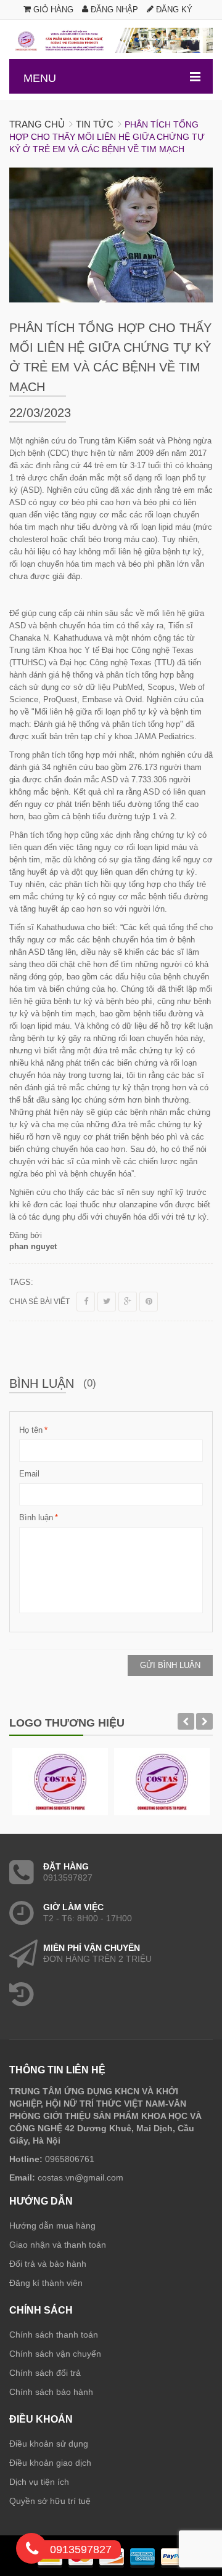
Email (29, 1474)
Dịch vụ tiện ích (39, 2482)
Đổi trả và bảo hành (48, 2264)
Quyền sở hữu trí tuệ (50, 2501)
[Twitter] (107, 1302)
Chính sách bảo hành (51, 2392)
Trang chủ (37, 124)
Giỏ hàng (52, 10)
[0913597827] (32, 2551)
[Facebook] (86, 1302)
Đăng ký (173, 10)
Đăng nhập (113, 10)
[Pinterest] (149, 1302)
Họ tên (31, 1430)
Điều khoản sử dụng (49, 2444)
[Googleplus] (128, 1302)
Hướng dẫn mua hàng (52, 2226)
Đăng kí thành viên (46, 2283)
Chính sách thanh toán (54, 2335)
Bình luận (36, 1517)
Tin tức (95, 124)
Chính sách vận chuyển (55, 2354)
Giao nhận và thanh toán (58, 2245)
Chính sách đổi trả (45, 2373)
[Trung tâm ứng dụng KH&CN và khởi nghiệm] (111, 40)
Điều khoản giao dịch (50, 2463)
